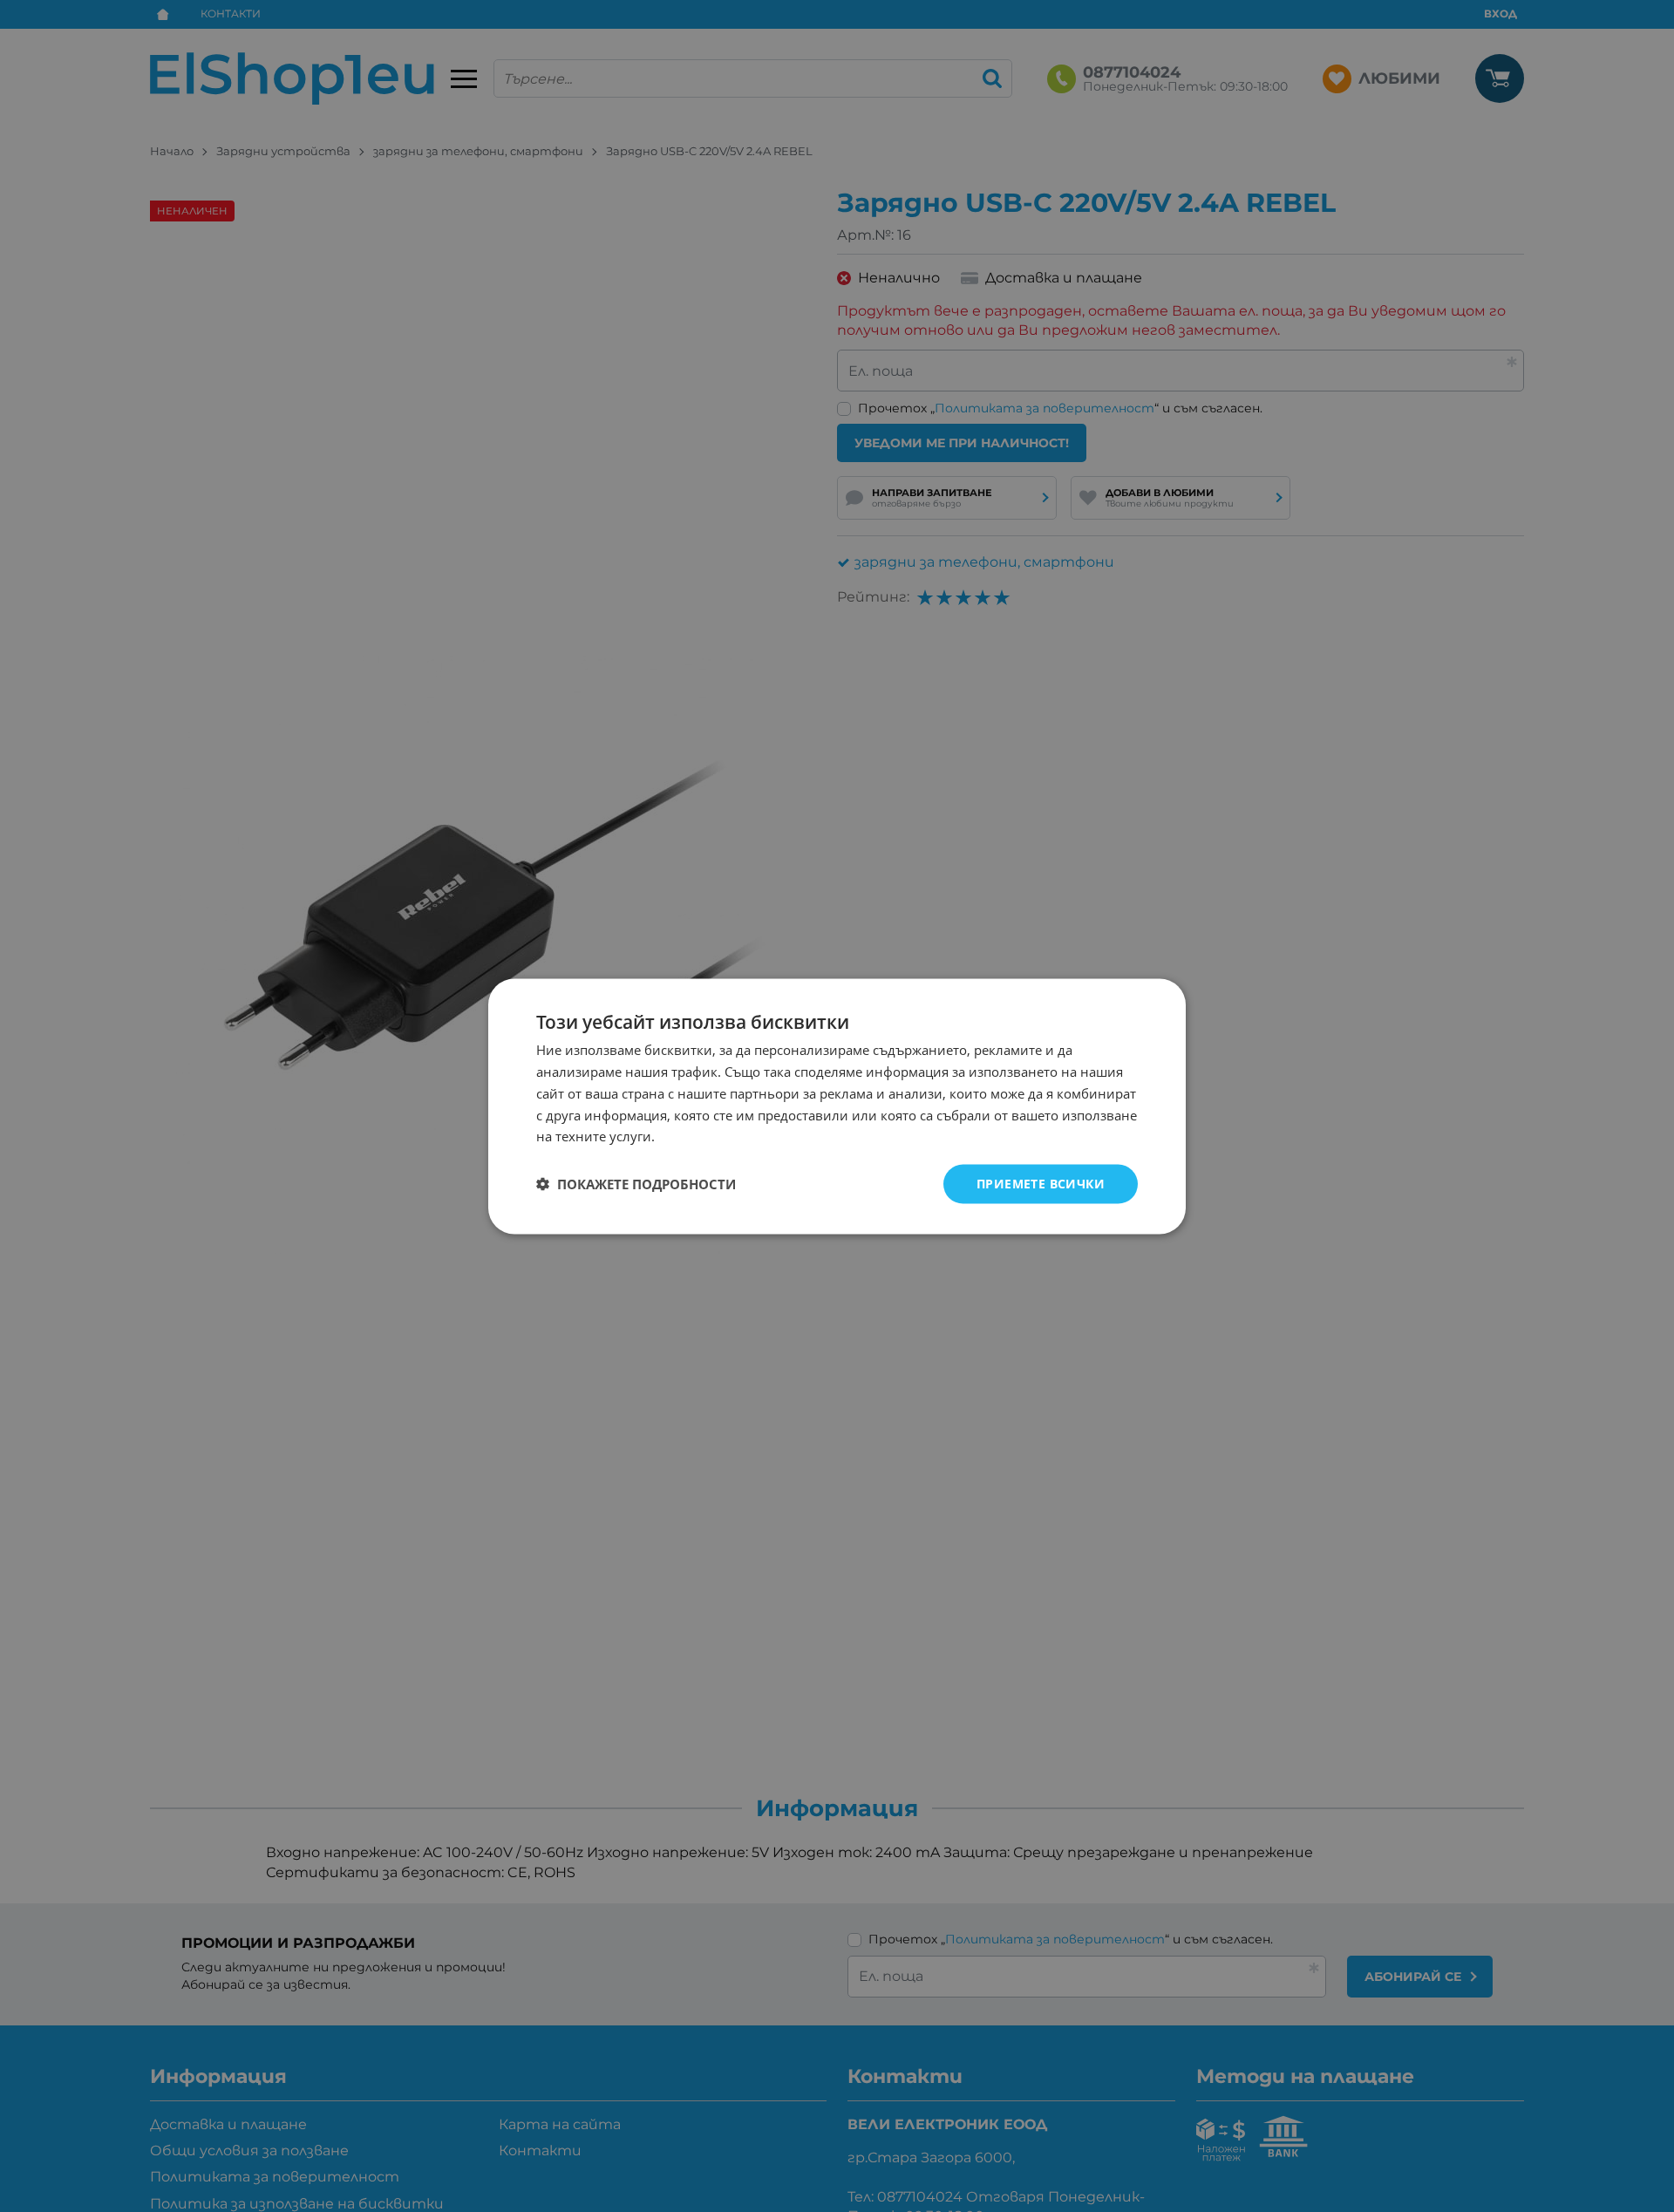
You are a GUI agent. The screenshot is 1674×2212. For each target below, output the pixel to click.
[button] (636, 1184)
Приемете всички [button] (1041, 1183)
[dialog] (837, 1106)
